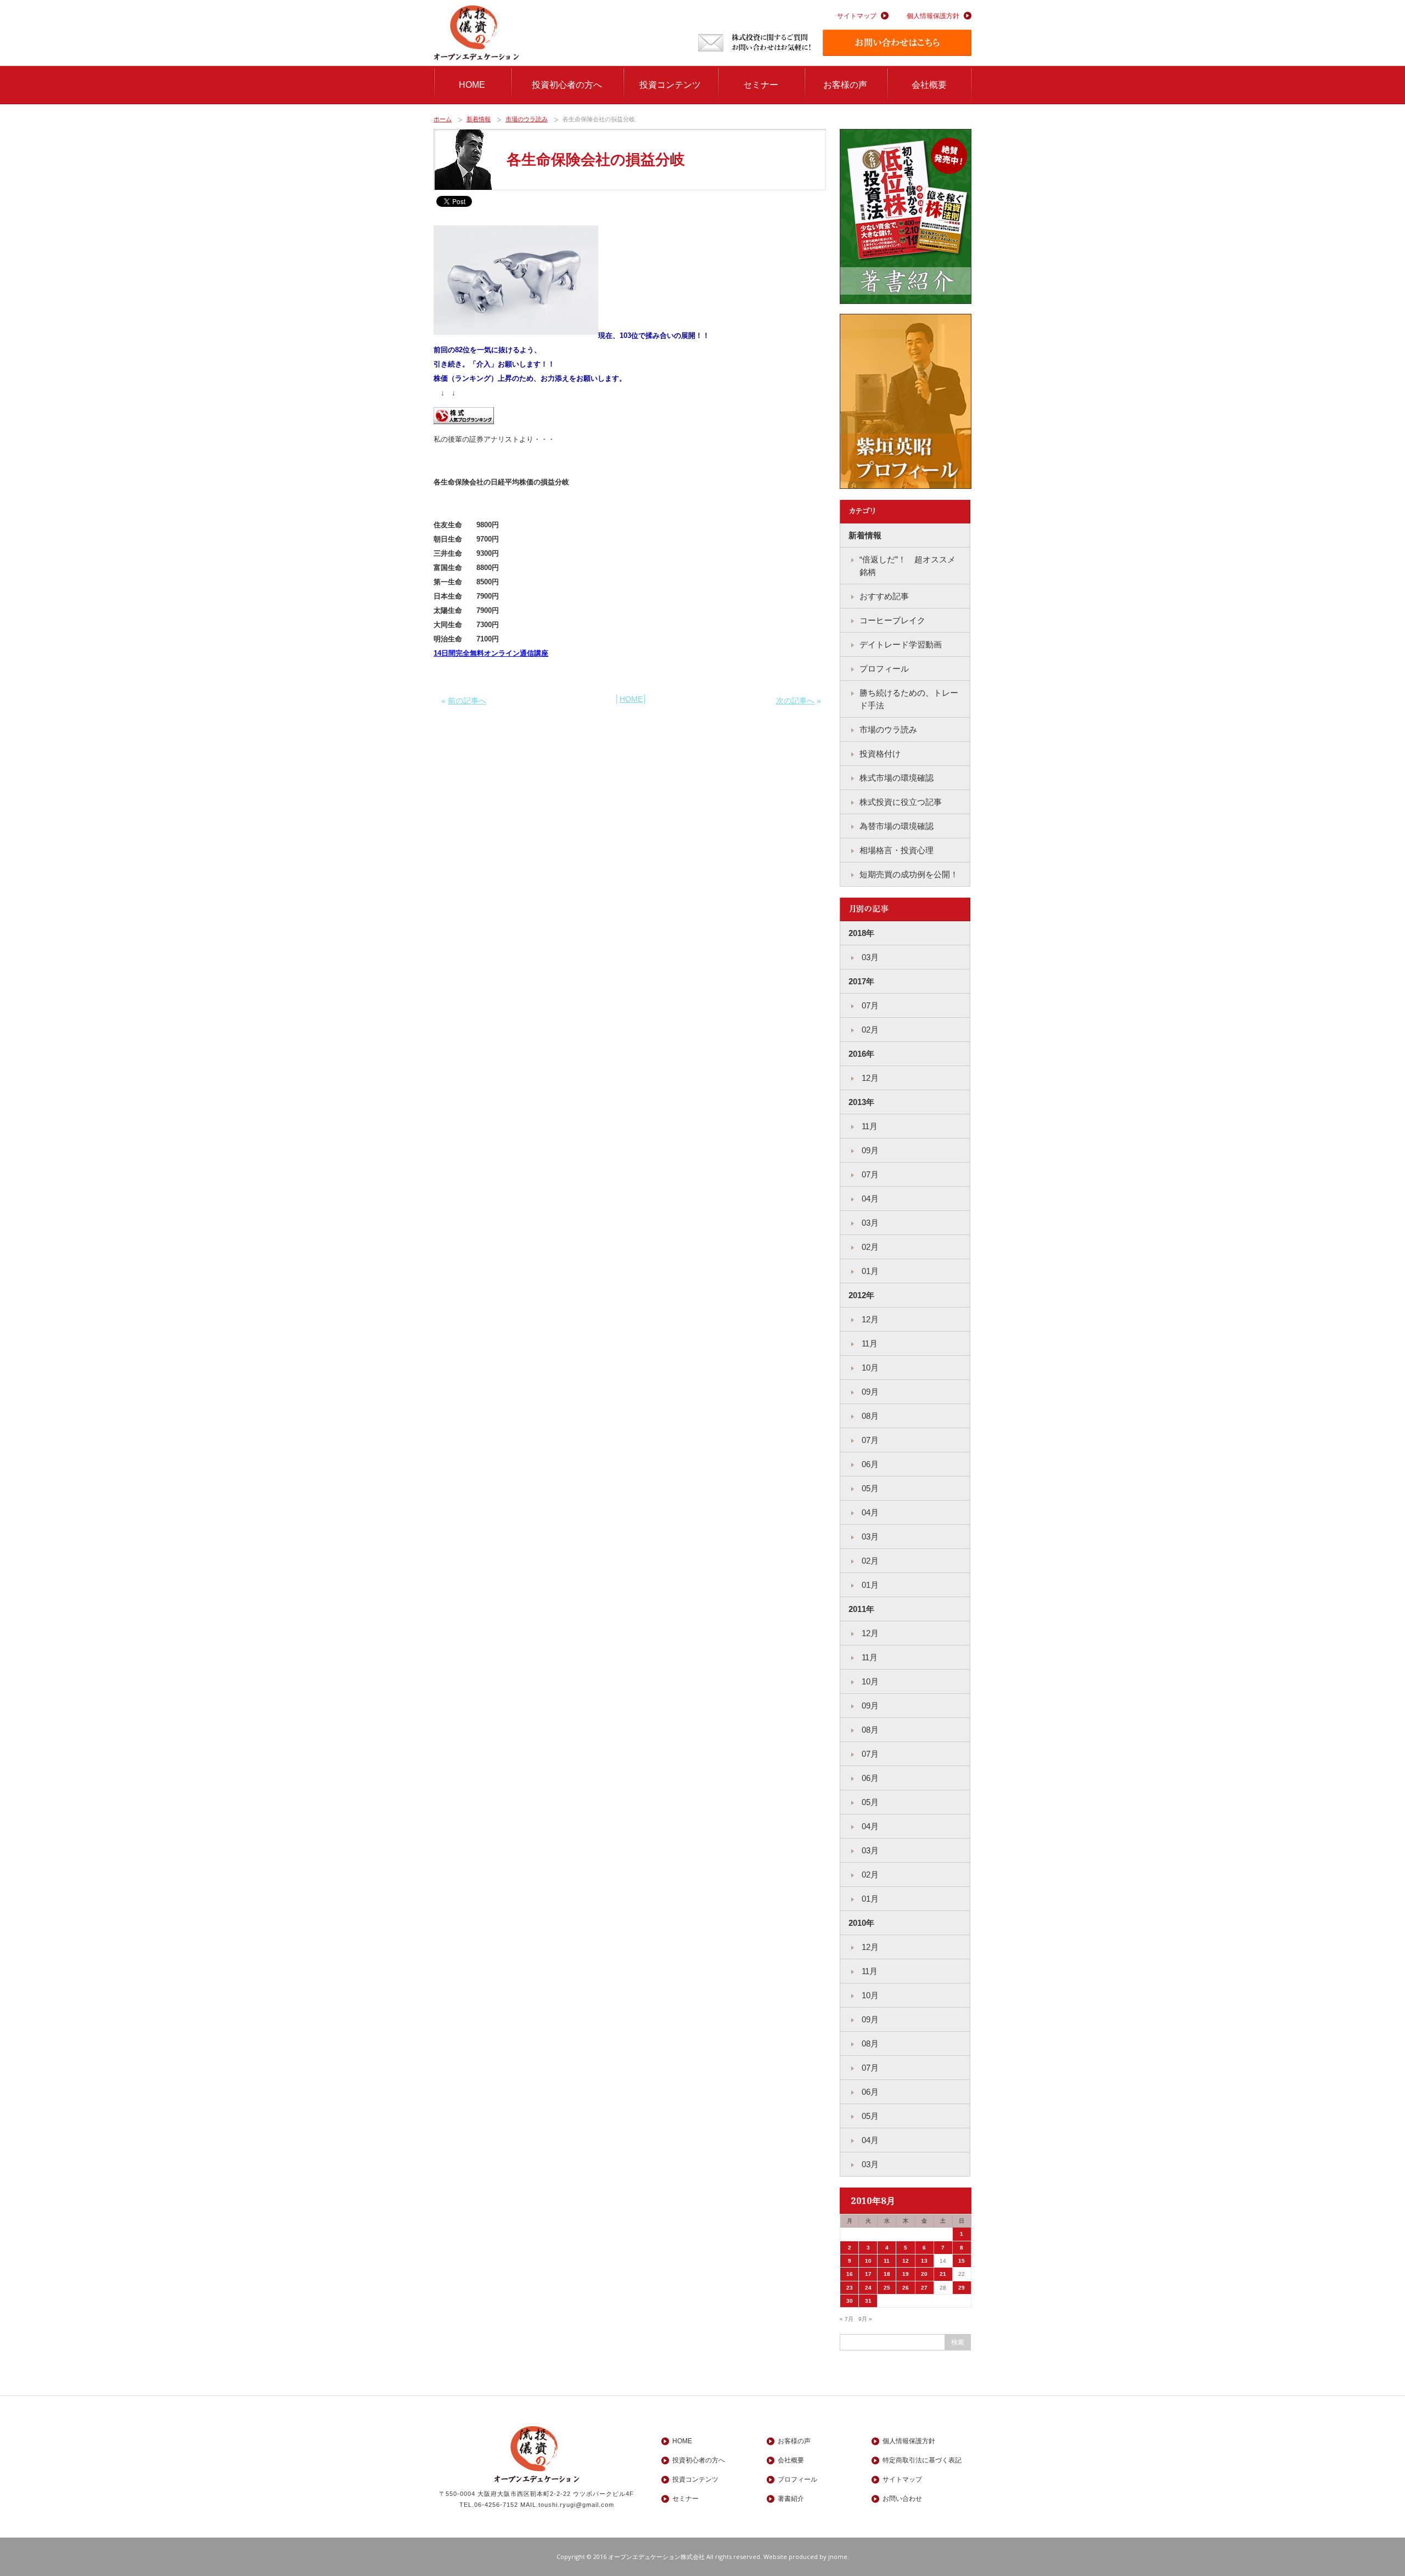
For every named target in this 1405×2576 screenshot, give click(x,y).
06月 (869, 1464)
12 (906, 2261)
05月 (869, 1488)
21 (943, 2274)
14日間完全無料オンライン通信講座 (491, 653)
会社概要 (929, 85)
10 (868, 2261)
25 (887, 2288)
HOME (472, 85)
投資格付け (880, 754)
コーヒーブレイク (892, 620)
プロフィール (884, 669)
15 (962, 2261)
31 (868, 2301)
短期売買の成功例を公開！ (909, 874)
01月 (869, 1271)
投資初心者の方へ (567, 85)
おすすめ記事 (884, 596)
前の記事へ (467, 701)
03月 (869, 957)
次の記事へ (795, 701)
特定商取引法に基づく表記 (922, 2460)
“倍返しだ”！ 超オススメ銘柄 (907, 566)
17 (868, 2274)
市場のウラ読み (527, 119)
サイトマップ (857, 16)
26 (906, 2288)
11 (887, 2261)
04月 (869, 1199)
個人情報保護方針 (933, 16)
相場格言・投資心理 (897, 850)
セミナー (761, 85)
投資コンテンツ (670, 85)
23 (850, 2288)
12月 (869, 1078)
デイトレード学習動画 (901, 644)
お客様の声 (845, 85)
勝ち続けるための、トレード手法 (909, 699)
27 (924, 2288)
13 (924, 2261)
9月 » (865, 2319)
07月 (869, 1005)
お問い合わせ (902, 2499)
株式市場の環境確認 (897, 778)
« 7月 (847, 2319)
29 (962, 2288)
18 (887, 2274)
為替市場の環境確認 (897, 826)
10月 (869, 1368)
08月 (869, 1416)
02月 (869, 1030)
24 (868, 2288)
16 (850, 2274)
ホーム (443, 119)
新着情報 (479, 119)
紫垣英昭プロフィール (906, 402)
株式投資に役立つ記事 (901, 802)
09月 (869, 1150)
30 (850, 2301)
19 (906, 2274)
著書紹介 (906, 217)
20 (924, 2274)
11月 (869, 1126)
